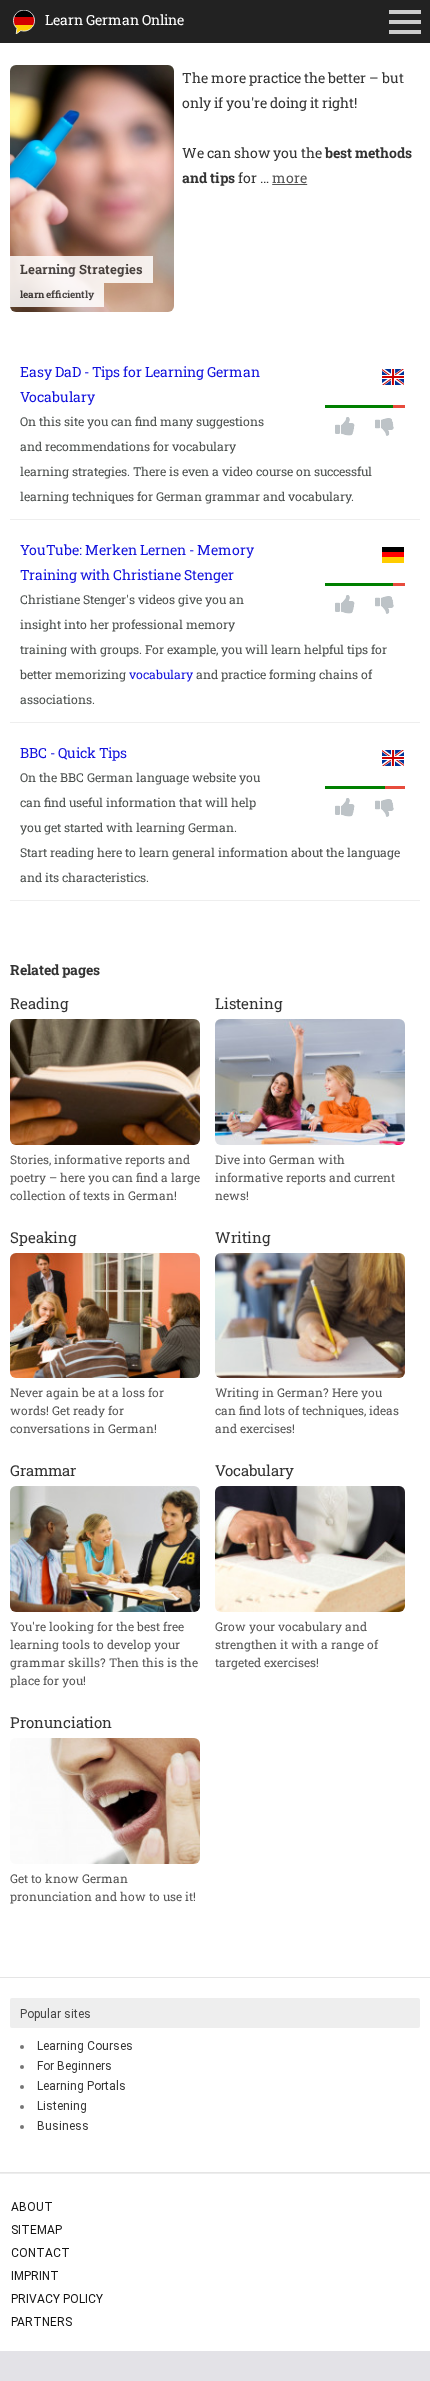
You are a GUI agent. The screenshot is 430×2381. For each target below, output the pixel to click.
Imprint (35, 2276)
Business (63, 2126)
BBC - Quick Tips (73, 752)
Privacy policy (57, 2299)
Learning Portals (81, 2086)
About (32, 2207)
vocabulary (161, 674)
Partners (41, 2322)
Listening (62, 2106)
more (289, 177)
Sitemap (36, 2230)
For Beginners (74, 2066)
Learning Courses (85, 2046)
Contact (40, 2253)
